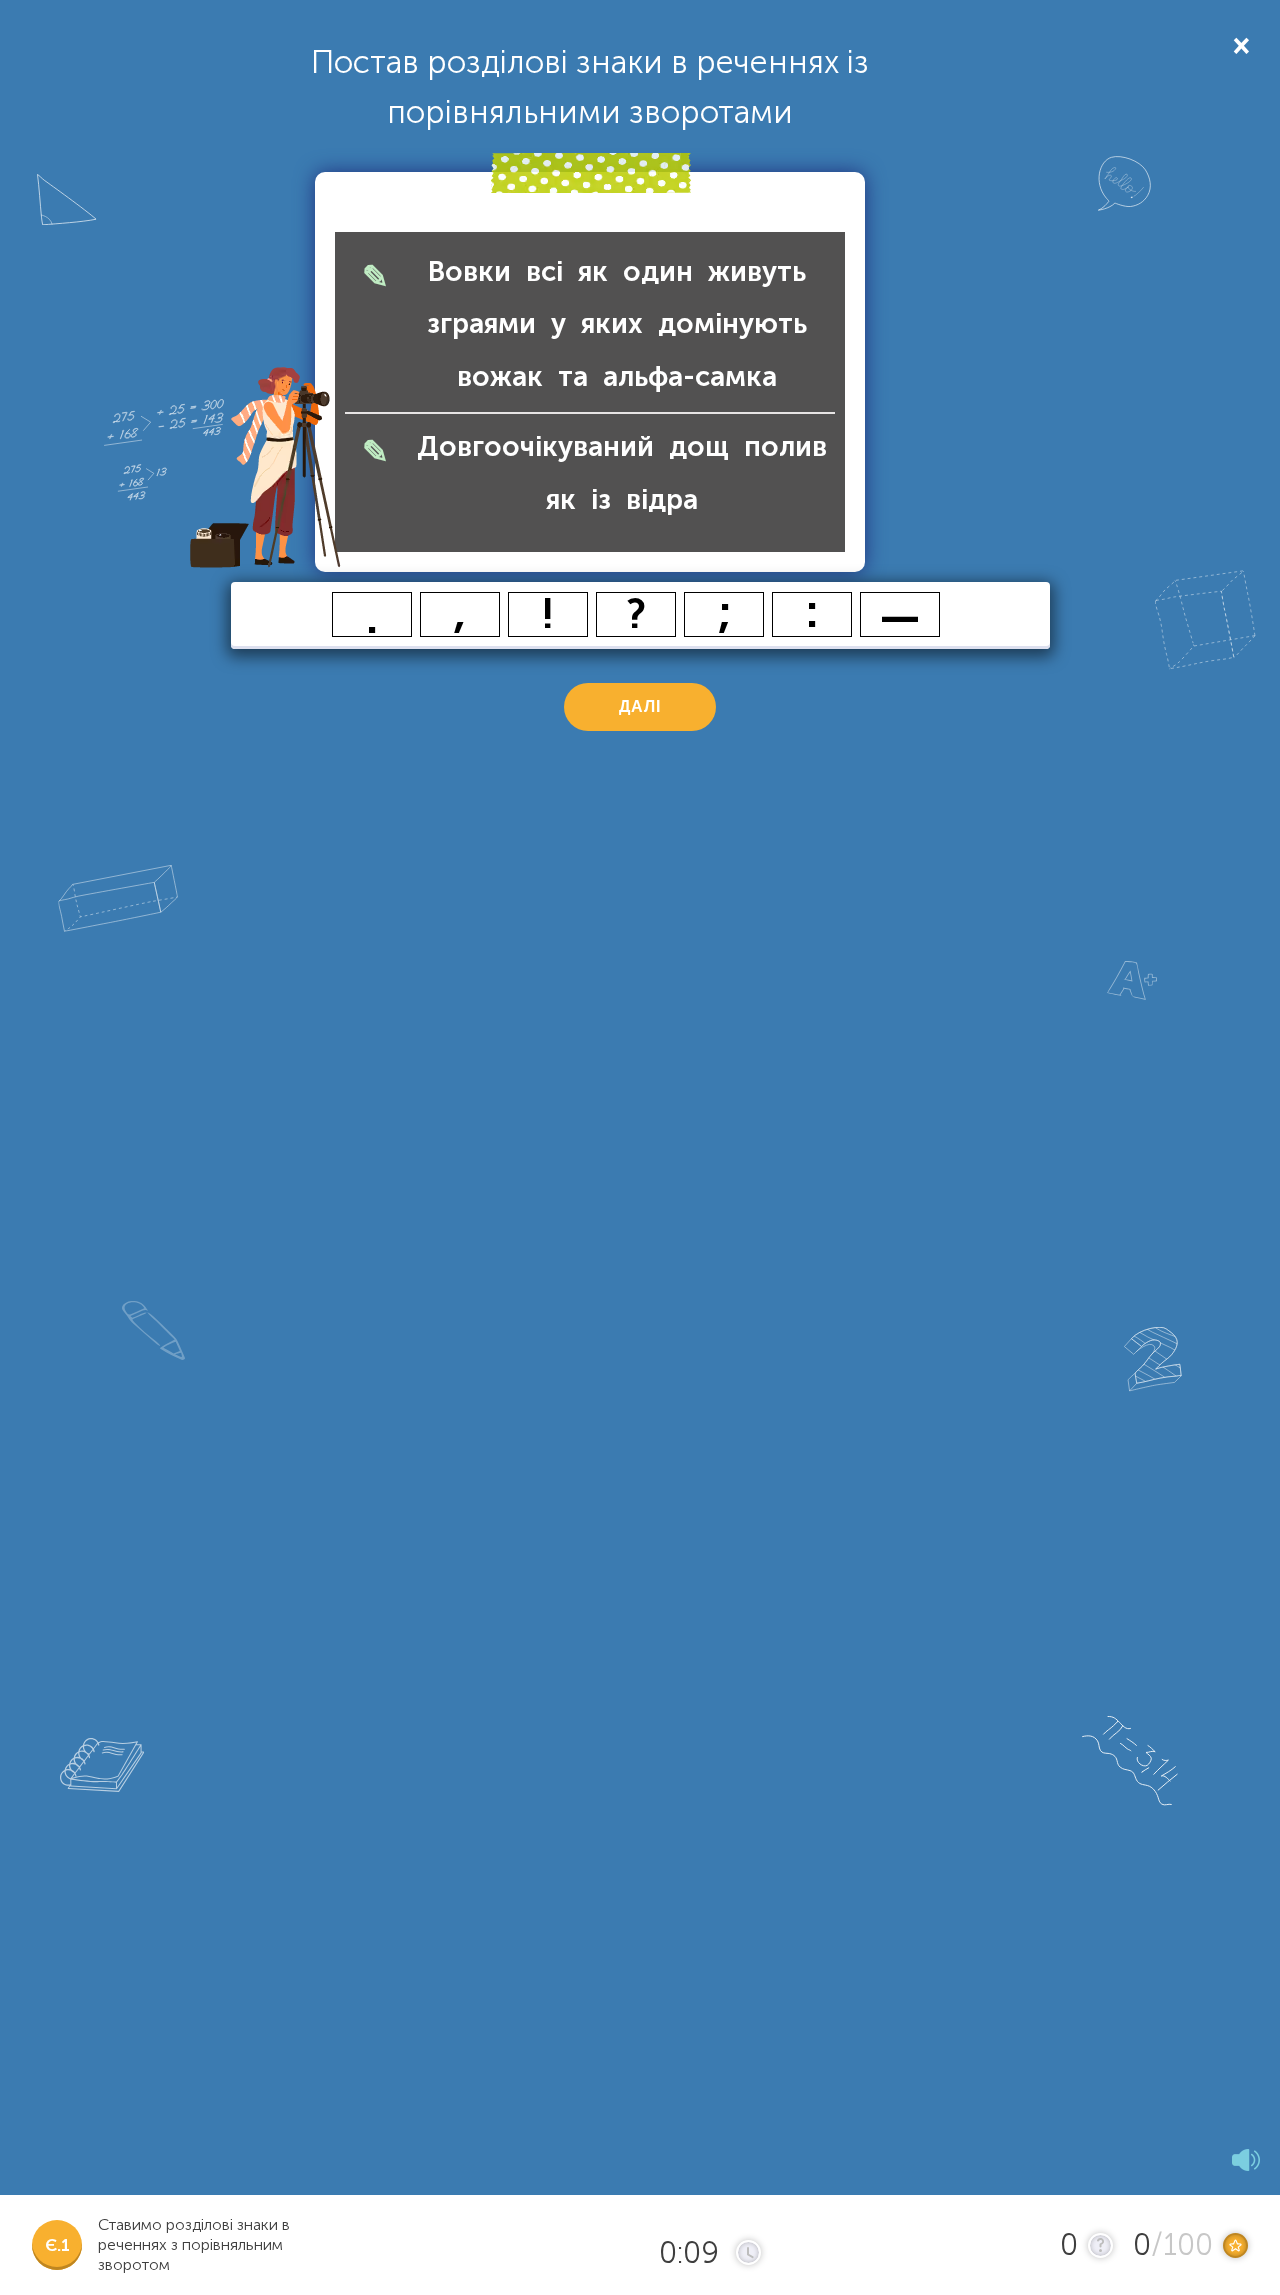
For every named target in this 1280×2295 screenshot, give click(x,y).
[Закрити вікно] (1239, 44)
